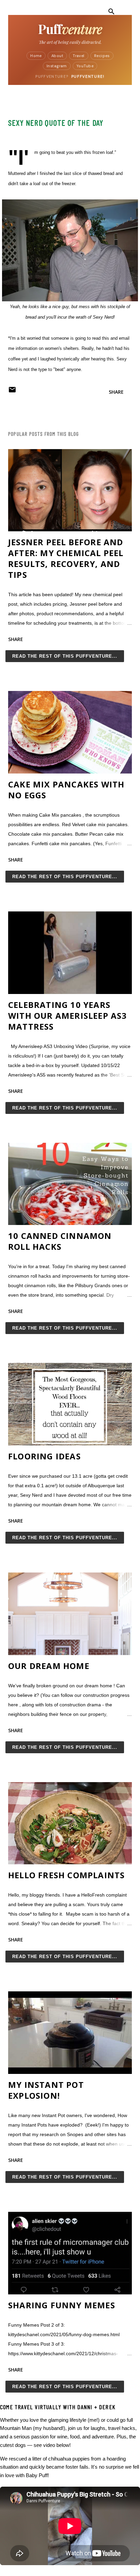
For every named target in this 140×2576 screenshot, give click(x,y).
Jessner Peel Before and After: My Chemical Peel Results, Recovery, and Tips (66, 558)
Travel (79, 56)
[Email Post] (12, 392)
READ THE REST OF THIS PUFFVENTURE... (65, 656)
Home (36, 56)
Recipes (102, 56)
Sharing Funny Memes (62, 2305)
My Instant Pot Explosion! (46, 2090)
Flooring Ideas (45, 1456)
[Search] (111, 12)
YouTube (85, 66)
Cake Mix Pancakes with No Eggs (66, 790)
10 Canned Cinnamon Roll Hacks (60, 1241)
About (57, 56)
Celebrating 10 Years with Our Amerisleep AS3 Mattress (68, 1016)
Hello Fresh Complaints (66, 1875)
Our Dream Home (49, 1666)
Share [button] (116, 392)
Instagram (57, 66)
